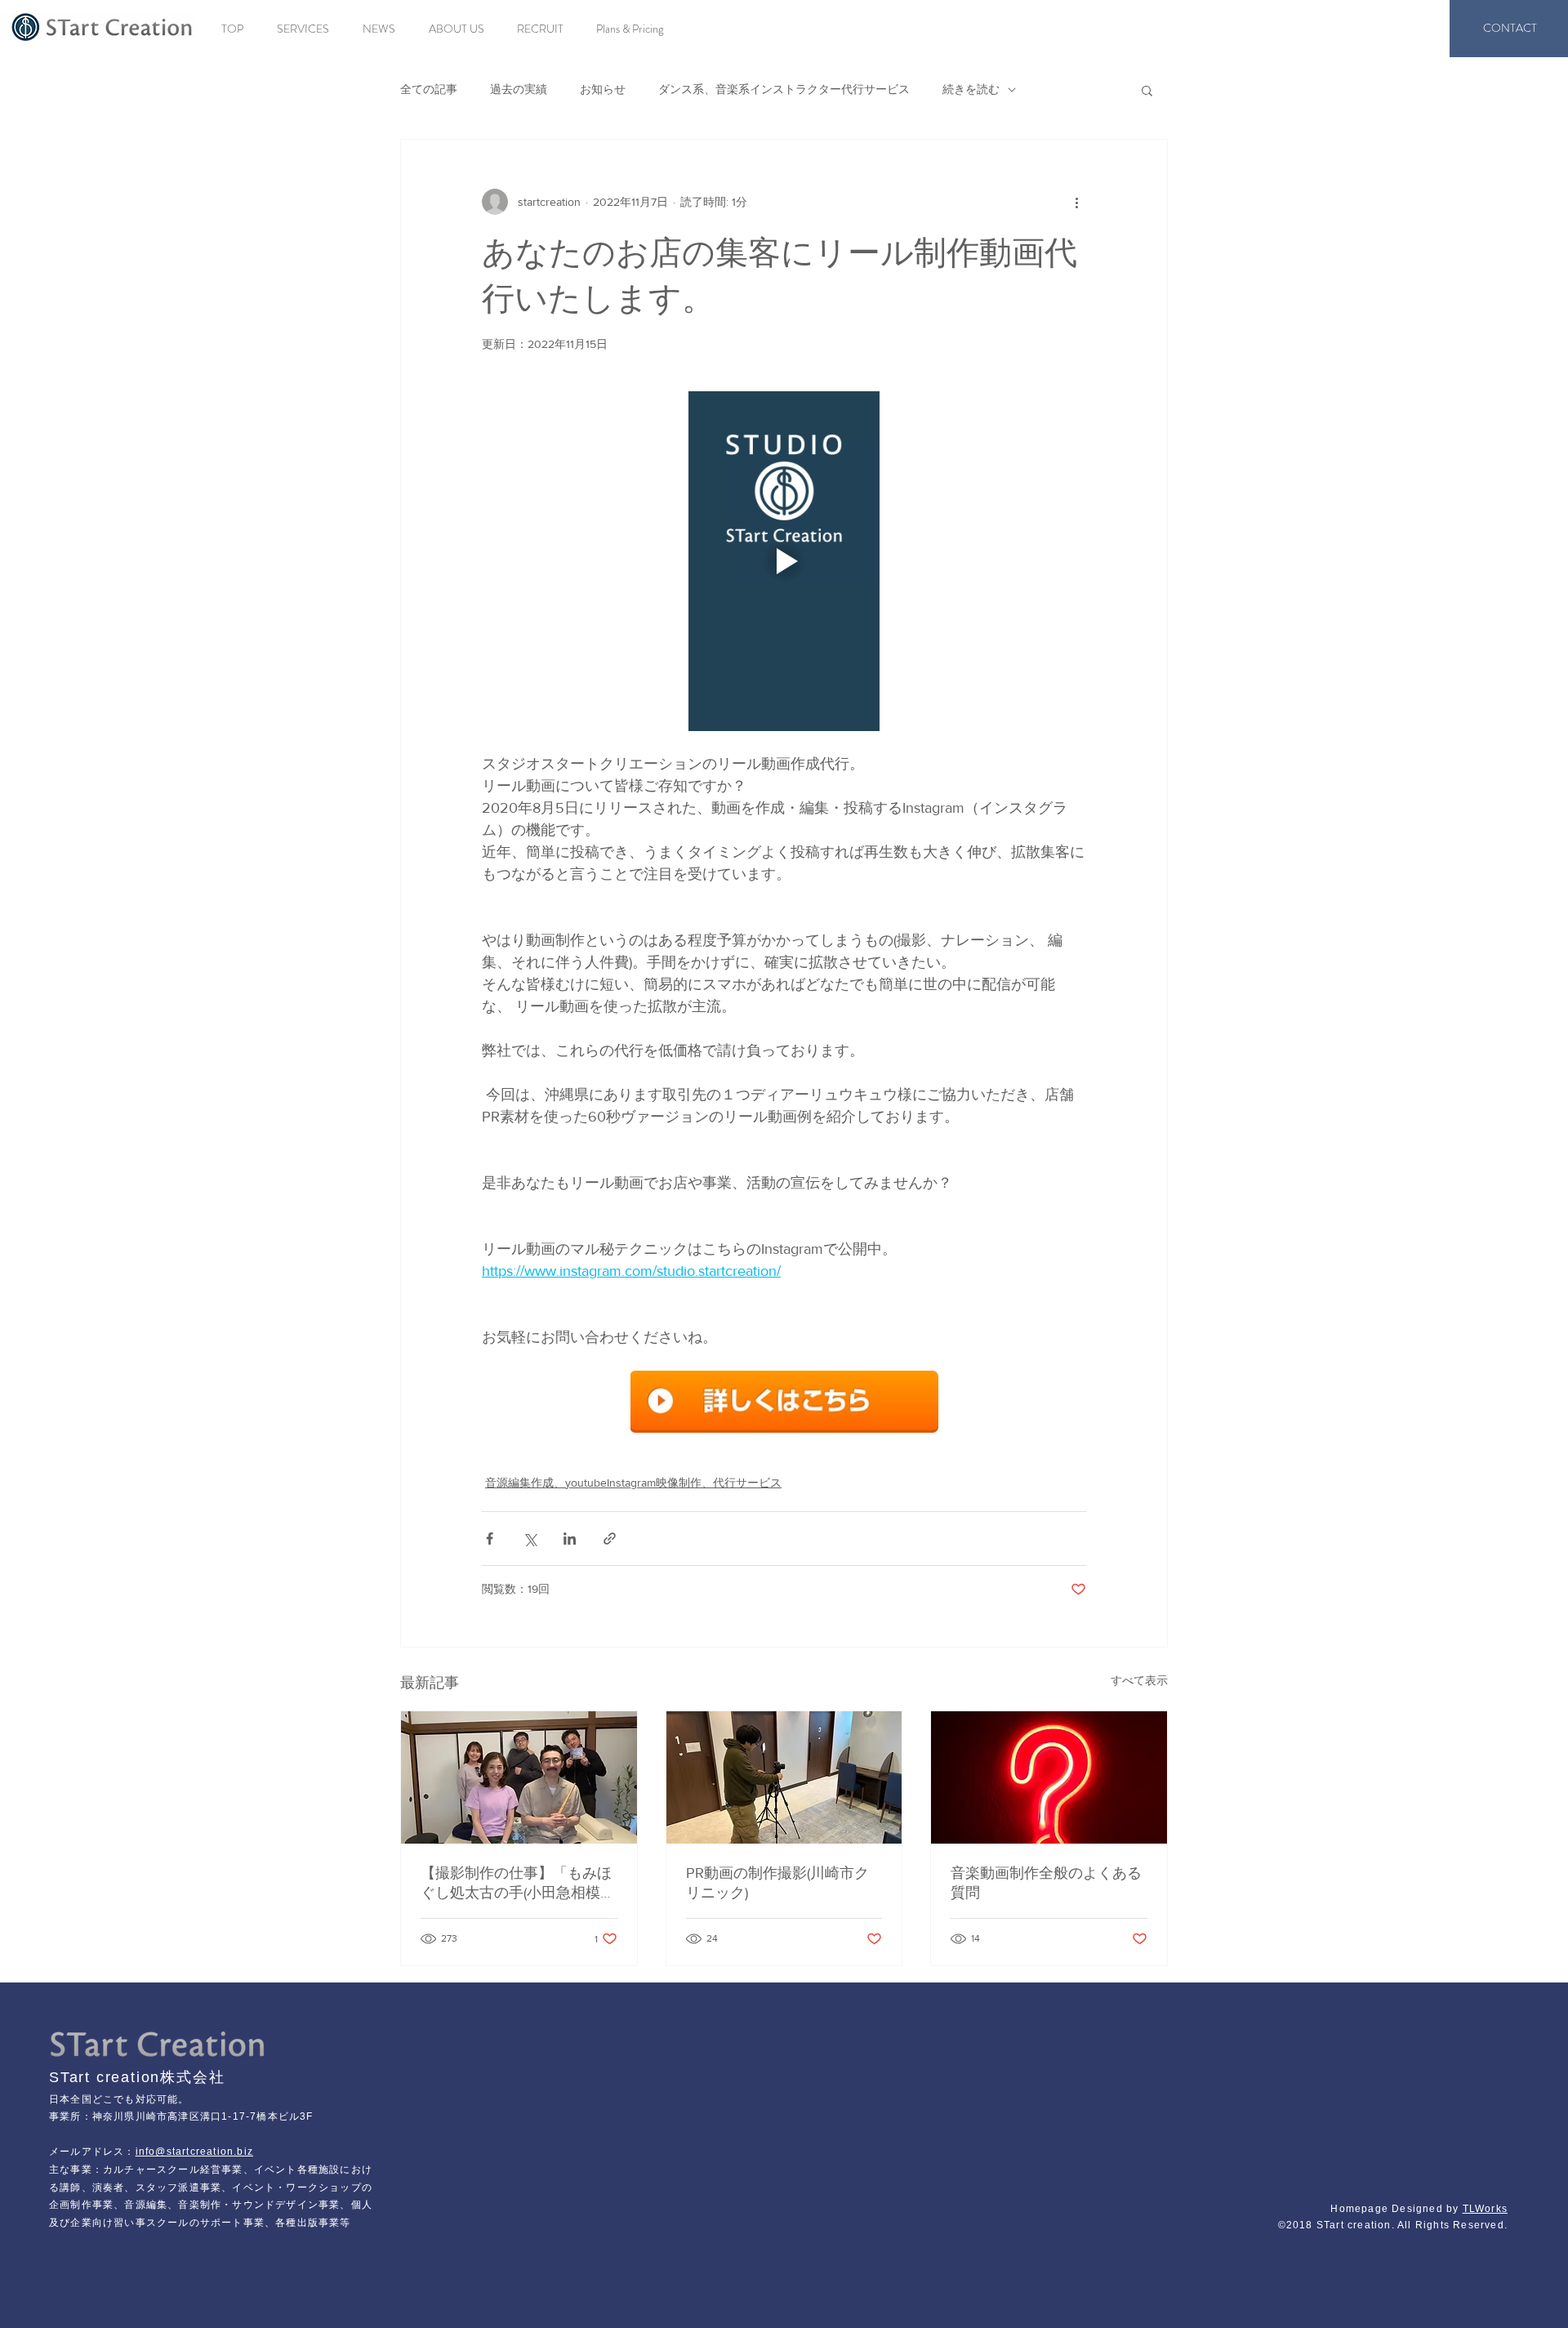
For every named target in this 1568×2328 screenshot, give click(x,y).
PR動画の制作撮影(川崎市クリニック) (777, 1883)
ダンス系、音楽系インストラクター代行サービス (784, 89)
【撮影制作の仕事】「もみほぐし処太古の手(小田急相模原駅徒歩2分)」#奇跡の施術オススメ (518, 1884)
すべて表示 (1139, 1680)
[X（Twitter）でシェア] (530, 1539)
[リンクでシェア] (610, 1539)
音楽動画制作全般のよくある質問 (1046, 1883)
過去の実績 (519, 89)
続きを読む (971, 89)
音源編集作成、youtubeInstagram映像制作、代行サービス (633, 1483)
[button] (1147, 90)
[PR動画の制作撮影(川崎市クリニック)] (784, 1777)
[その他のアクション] (1076, 202)
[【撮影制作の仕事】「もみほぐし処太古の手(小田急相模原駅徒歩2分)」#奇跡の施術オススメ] (519, 1777)
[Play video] (784, 561)
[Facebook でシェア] (490, 1539)
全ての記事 (429, 89)
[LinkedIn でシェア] (570, 1539)
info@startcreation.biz (194, 2152)
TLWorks (1485, 2209)
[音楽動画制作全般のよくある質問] (1049, 1777)
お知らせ (603, 89)
